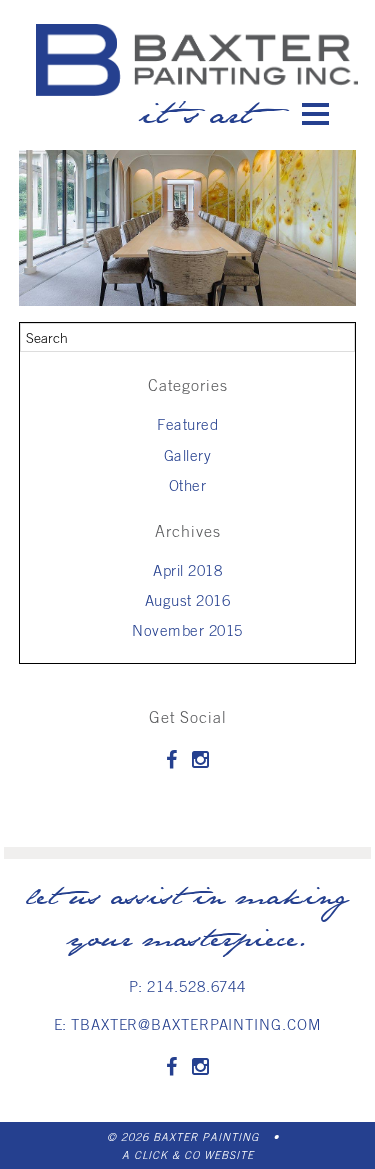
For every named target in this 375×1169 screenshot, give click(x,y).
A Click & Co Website (188, 1154)
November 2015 (187, 630)
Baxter (197, 59)
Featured (187, 424)
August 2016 (188, 600)
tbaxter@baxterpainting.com (196, 1024)
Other (188, 485)
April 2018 (187, 570)
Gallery (188, 455)
